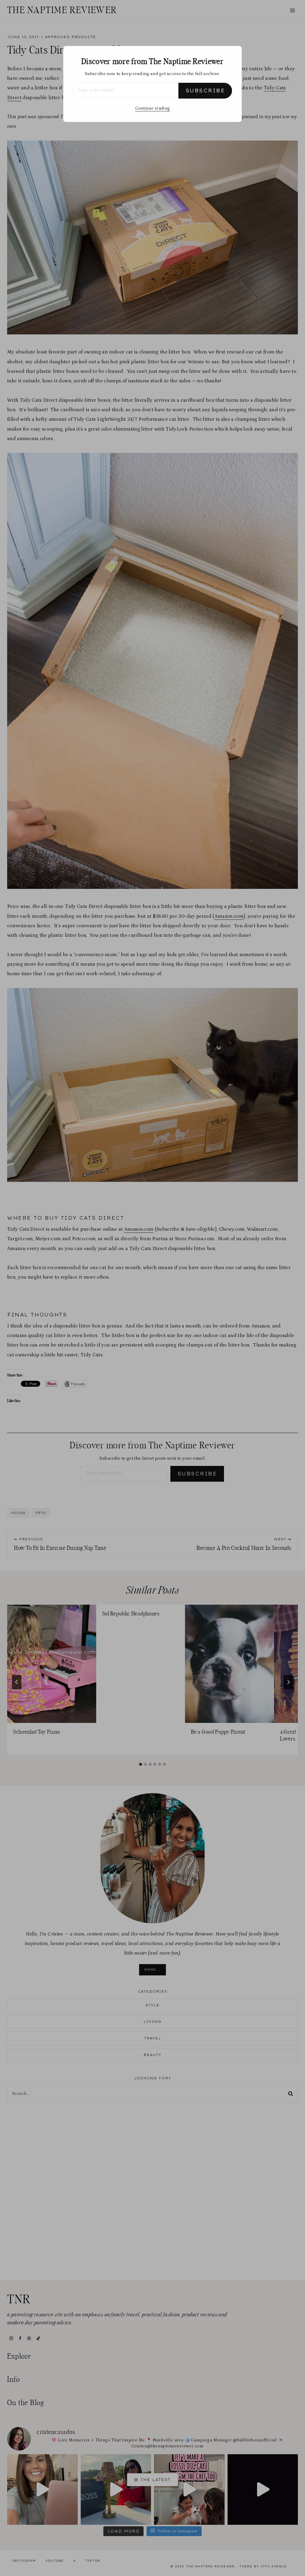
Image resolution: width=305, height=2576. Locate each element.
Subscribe (205, 91)
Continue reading (152, 108)
